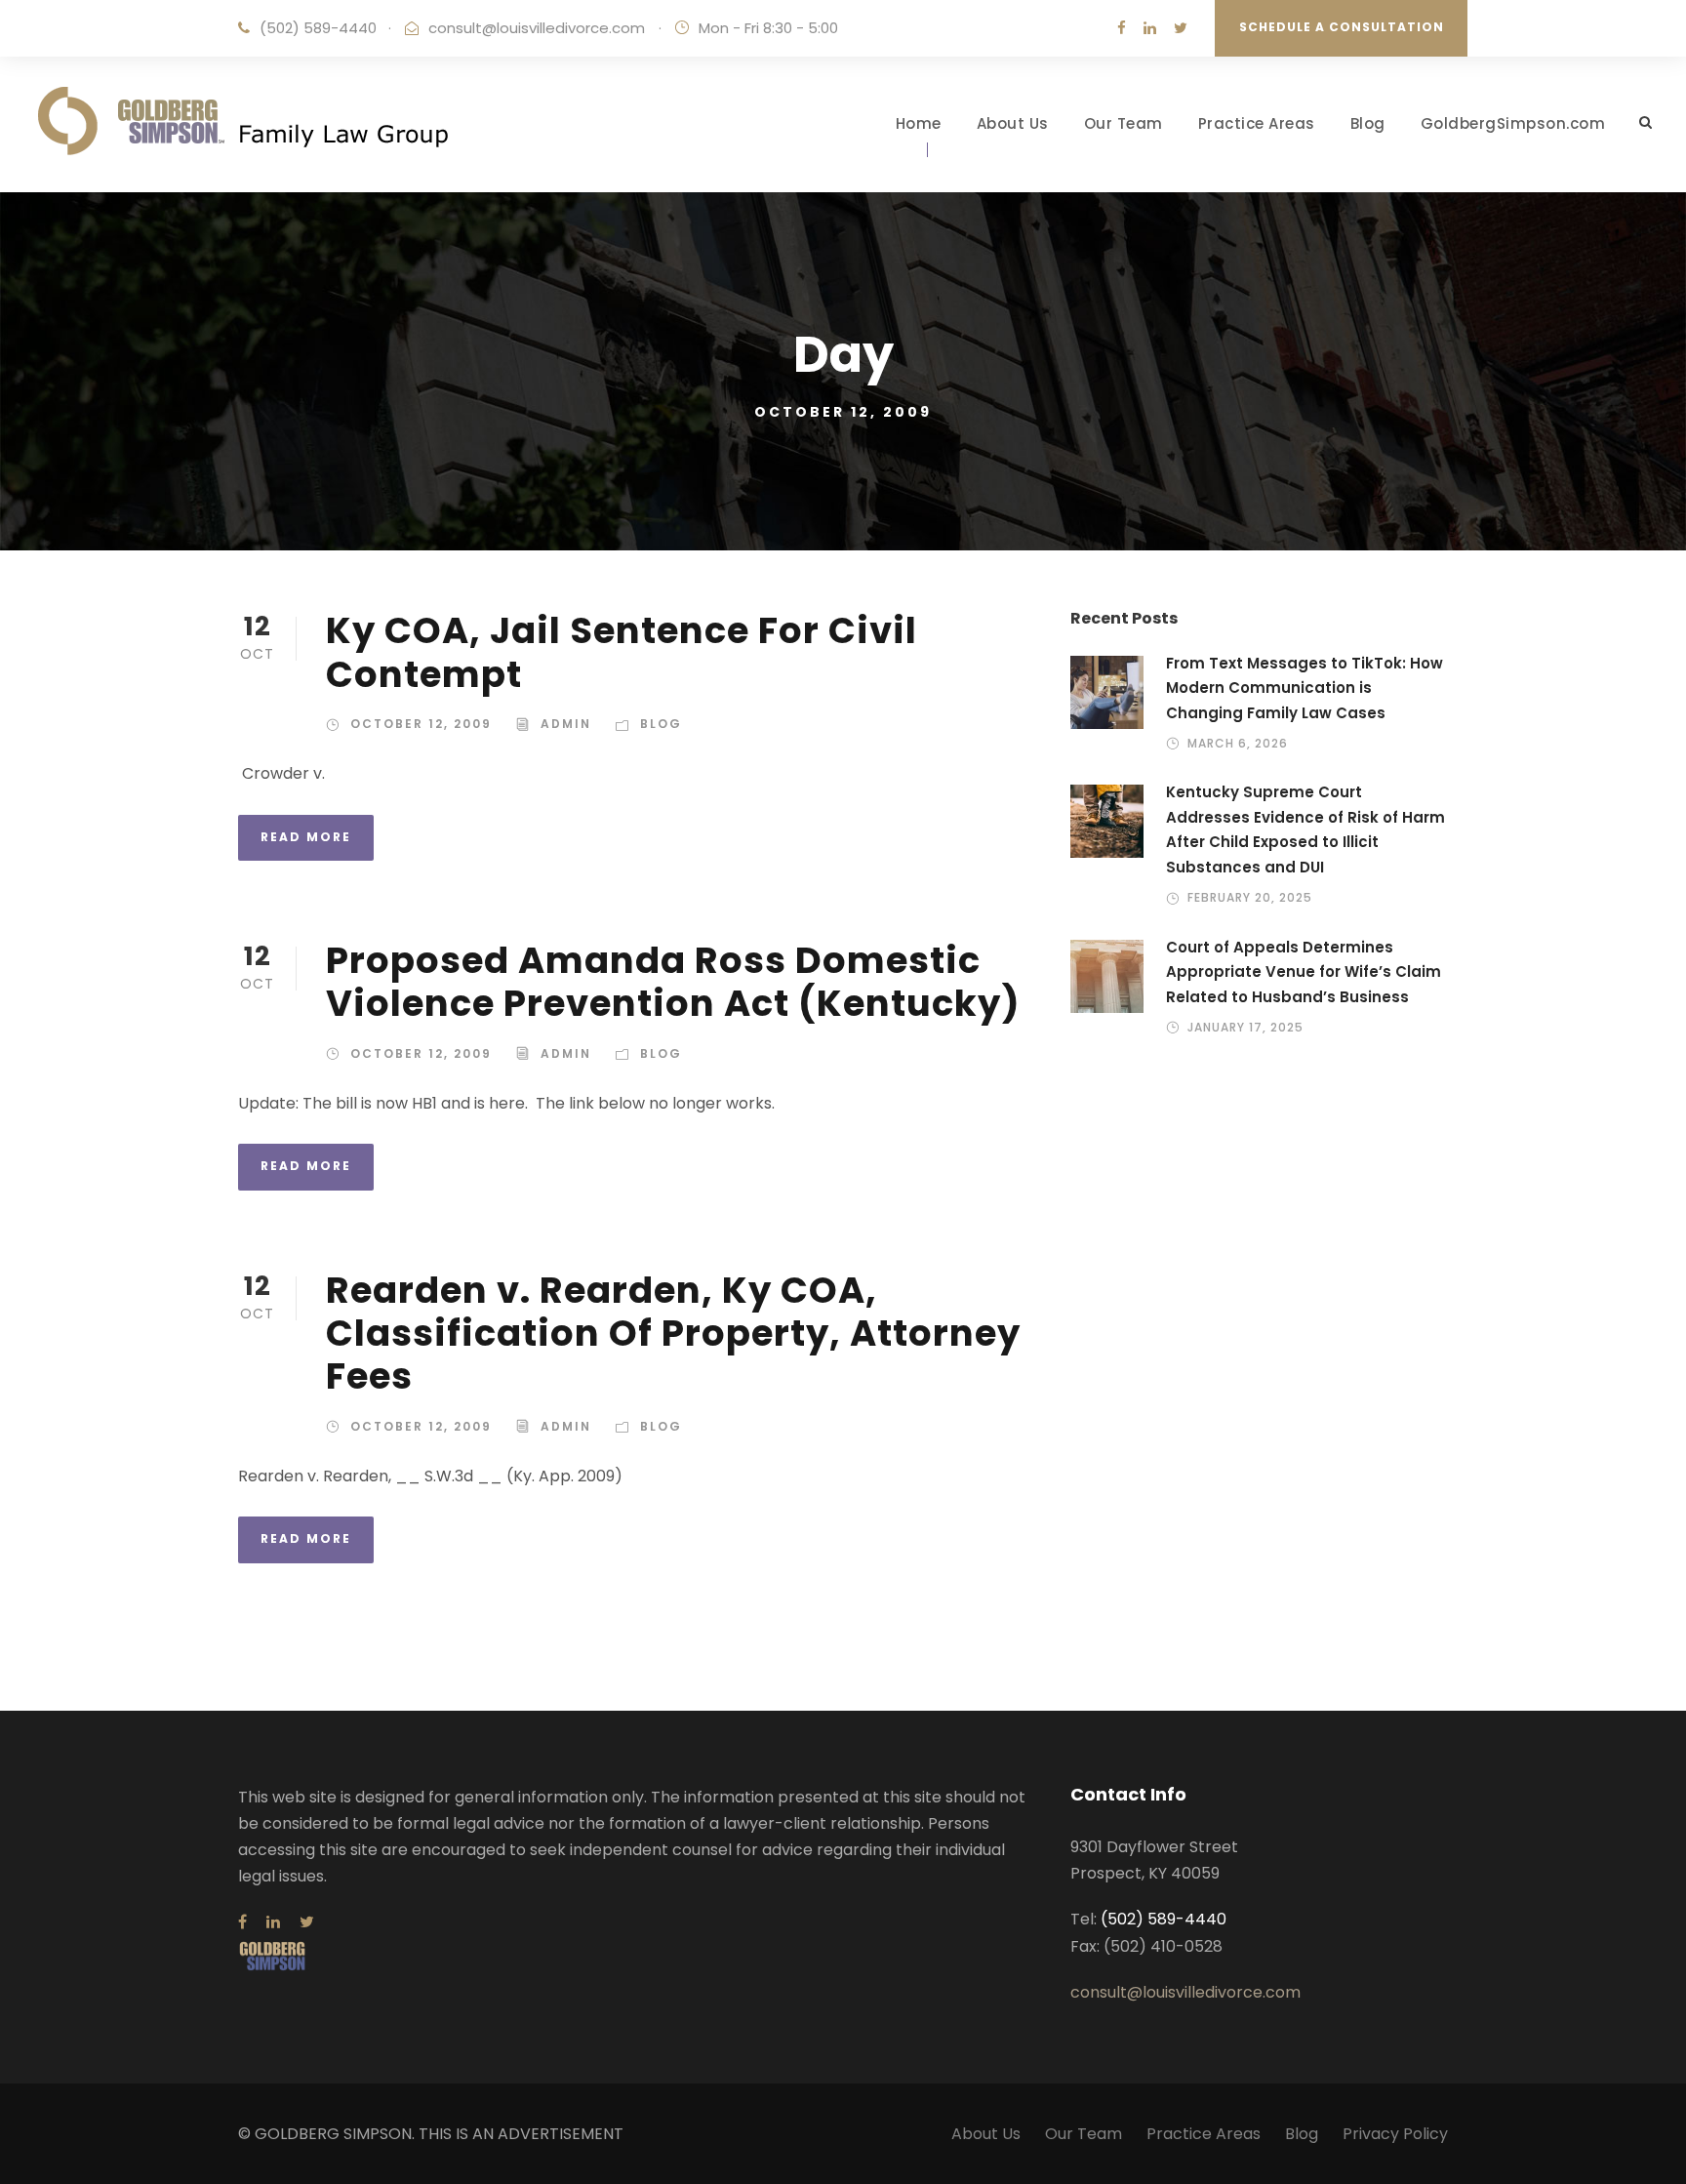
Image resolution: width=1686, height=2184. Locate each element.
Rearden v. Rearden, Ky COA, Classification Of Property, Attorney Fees (673, 1334)
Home (919, 123)
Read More (306, 837)
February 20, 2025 (1250, 897)
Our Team (1124, 123)
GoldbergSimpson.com (1513, 123)
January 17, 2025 (1245, 1027)
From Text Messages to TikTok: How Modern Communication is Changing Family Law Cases (1305, 688)
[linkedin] (1150, 28)
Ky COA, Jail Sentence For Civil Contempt (622, 652)
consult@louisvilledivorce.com (537, 28)
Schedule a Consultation (1342, 27)
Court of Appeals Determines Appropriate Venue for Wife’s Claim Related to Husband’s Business (1304, 972)
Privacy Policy (1395, 2134)
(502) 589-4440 (318, 28)
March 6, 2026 (1238, 743)
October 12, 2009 (421, 724)
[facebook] (1122, 28)
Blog (1368, 123)
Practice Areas (1257, 123)
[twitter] (1181, 28)
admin (566, 724)
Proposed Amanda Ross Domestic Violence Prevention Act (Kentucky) (673, 982)
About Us (1013, 123)
